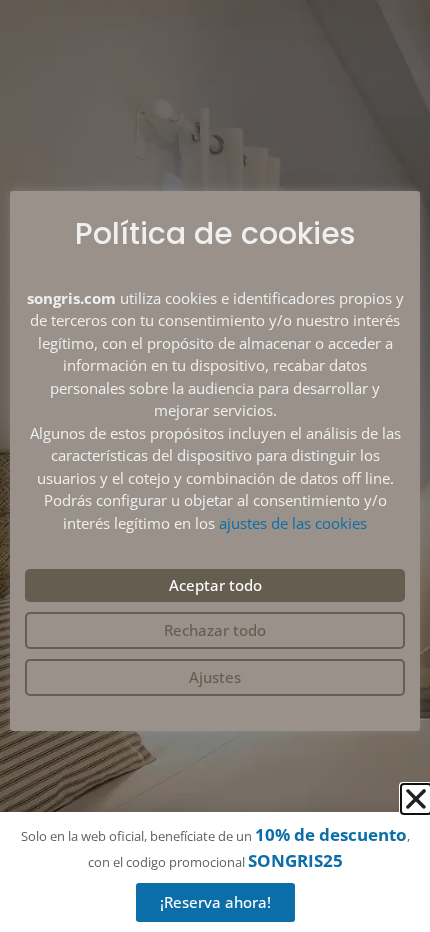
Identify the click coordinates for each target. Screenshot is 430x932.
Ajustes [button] (215, 677)
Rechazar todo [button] (215, 630)
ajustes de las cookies (293, 523)
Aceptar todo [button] (215, 585)
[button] (416, 799)
